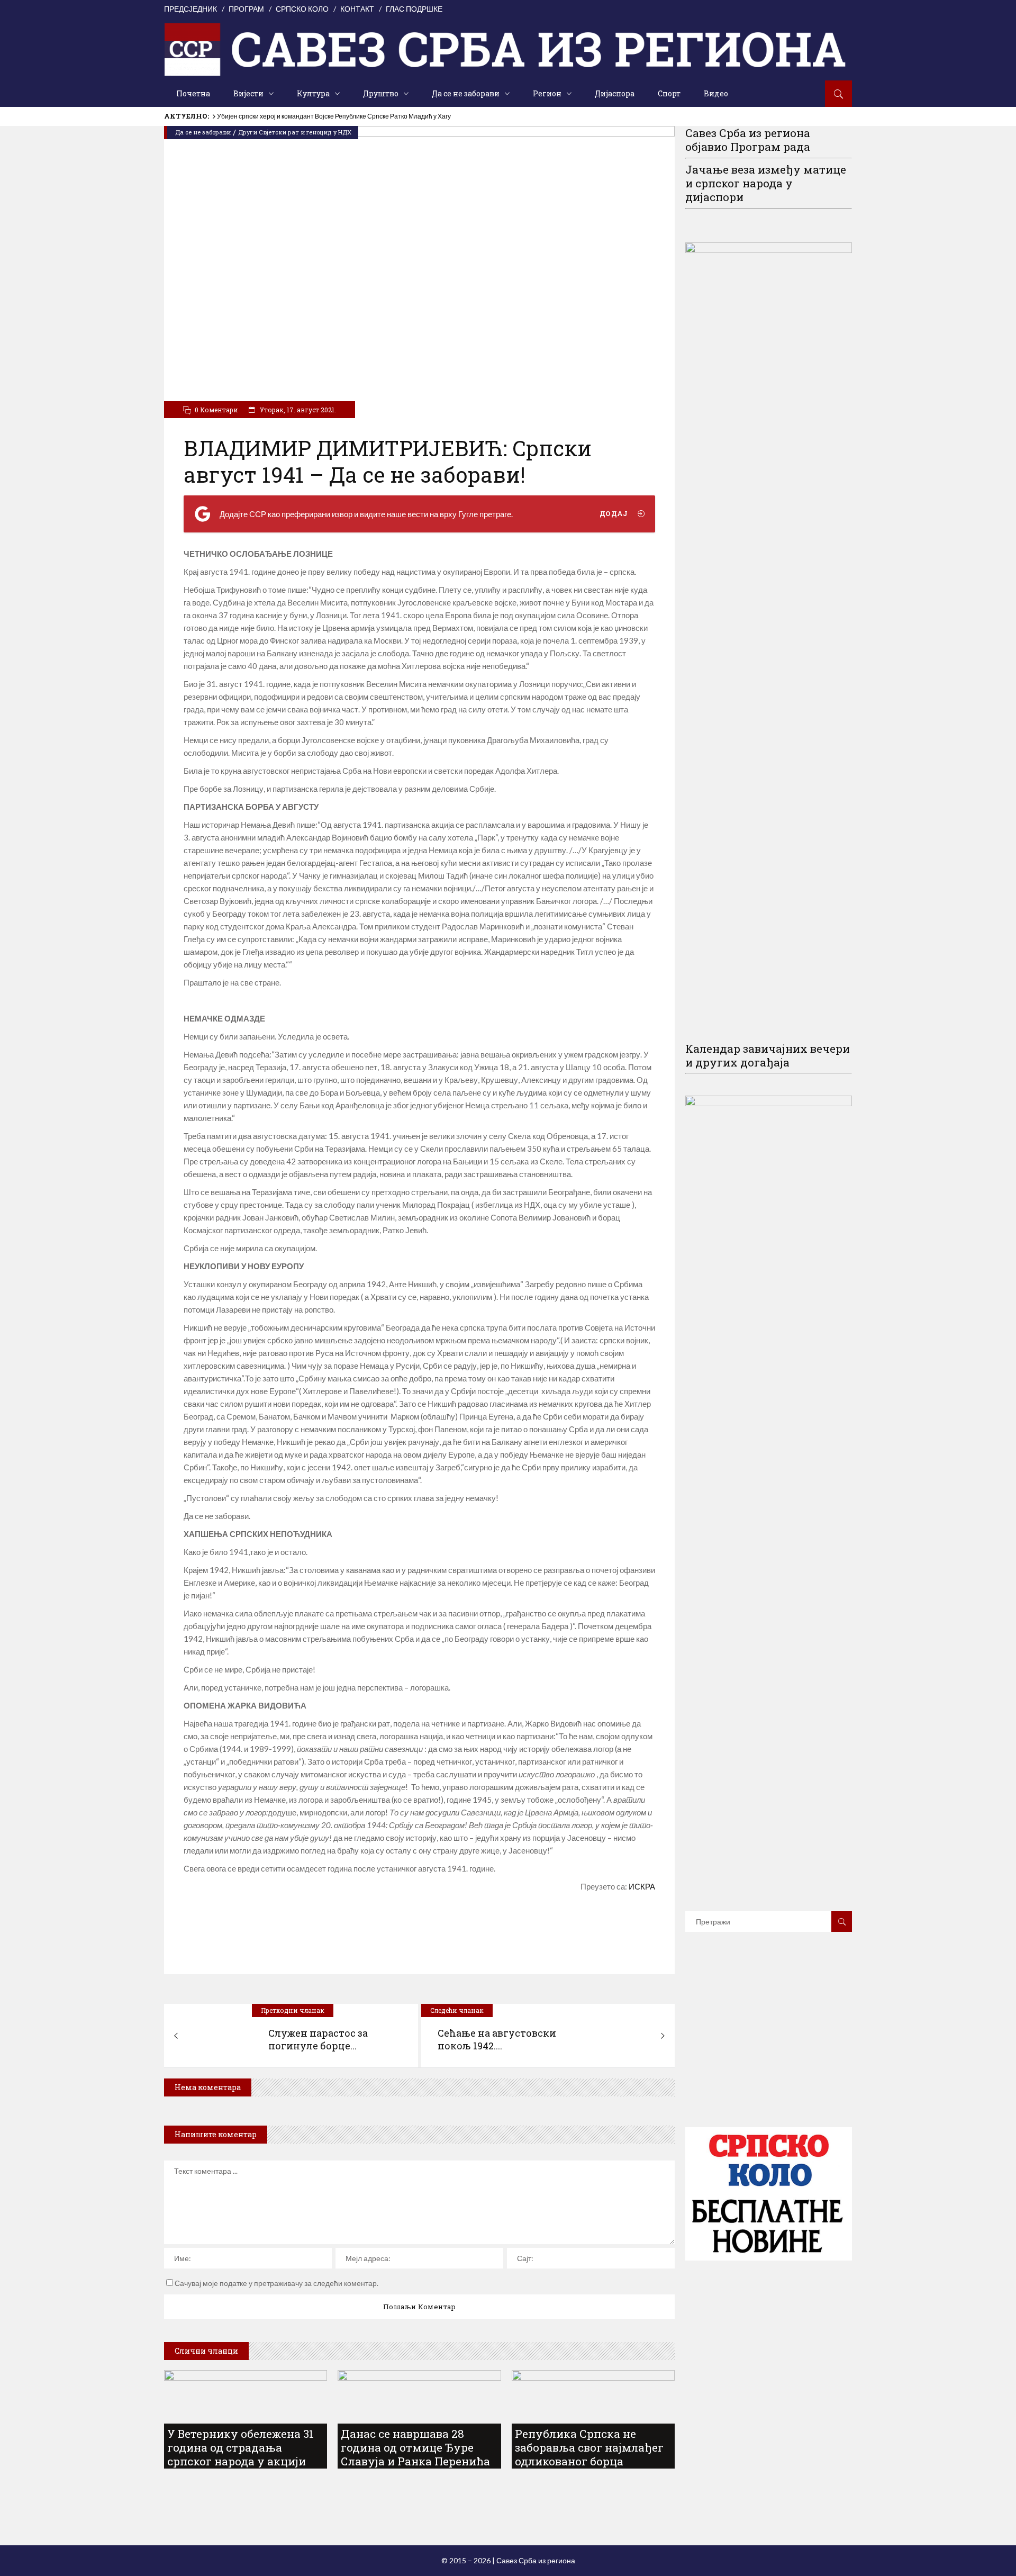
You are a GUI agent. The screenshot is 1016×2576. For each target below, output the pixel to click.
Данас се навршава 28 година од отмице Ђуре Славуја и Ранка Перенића (415, 2447)
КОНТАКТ (357, 9)
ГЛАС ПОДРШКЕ (414, 9)
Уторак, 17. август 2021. (297, 410)
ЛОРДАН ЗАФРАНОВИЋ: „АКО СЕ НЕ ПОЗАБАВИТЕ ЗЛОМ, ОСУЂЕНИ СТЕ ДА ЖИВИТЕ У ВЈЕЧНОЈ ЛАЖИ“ (376, 116)
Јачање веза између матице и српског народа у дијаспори (766, 183)
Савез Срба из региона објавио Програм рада (748, 140)
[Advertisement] (769, 2045)
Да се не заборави (203, 132)
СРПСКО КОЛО (302, 9)
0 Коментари (216, 410)
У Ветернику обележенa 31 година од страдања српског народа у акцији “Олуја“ (241, 2454)
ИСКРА (641, 1886)
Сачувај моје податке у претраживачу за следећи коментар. (276, 2283)
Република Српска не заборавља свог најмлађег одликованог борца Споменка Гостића (589, 2454)
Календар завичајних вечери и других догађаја (768, 1055)
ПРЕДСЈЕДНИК (190, 9)
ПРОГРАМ (246, 9)
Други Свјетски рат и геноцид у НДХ (295, 132)
